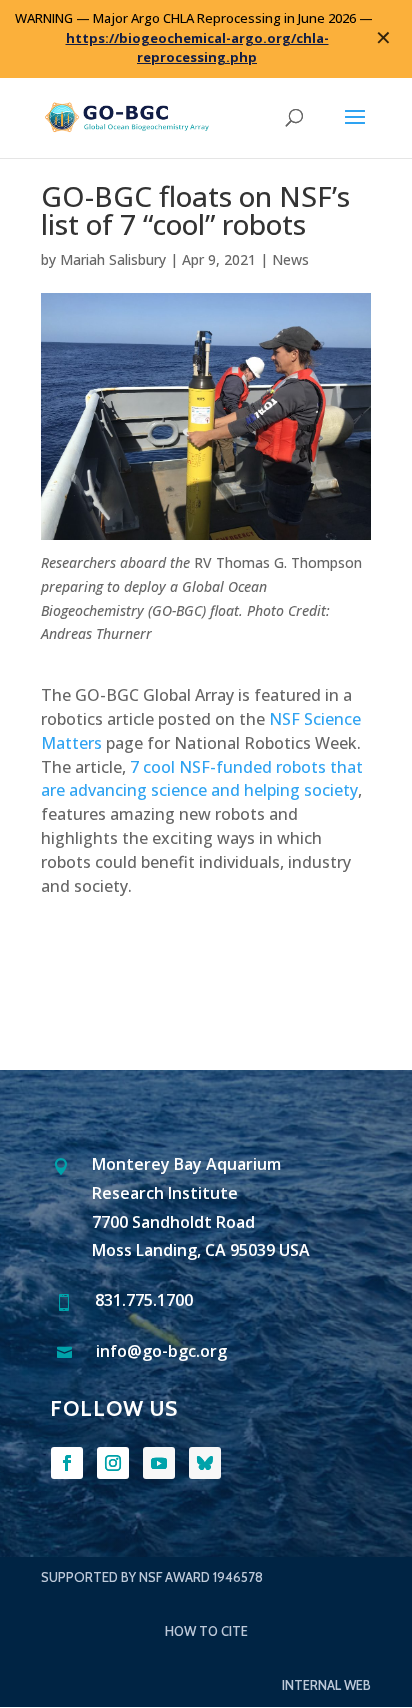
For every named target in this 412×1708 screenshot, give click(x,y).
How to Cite (206, 1631)
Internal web (326, 1685)
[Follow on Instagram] (113, 1463)
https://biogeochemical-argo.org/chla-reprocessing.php (197, 48)
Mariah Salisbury (113, 259)
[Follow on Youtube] (159, 1463)
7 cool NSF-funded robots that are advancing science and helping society (202, 779)
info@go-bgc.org (161, 1351)
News (290, 259)
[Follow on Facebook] (67, 1463)
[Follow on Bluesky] (205, 1463)
